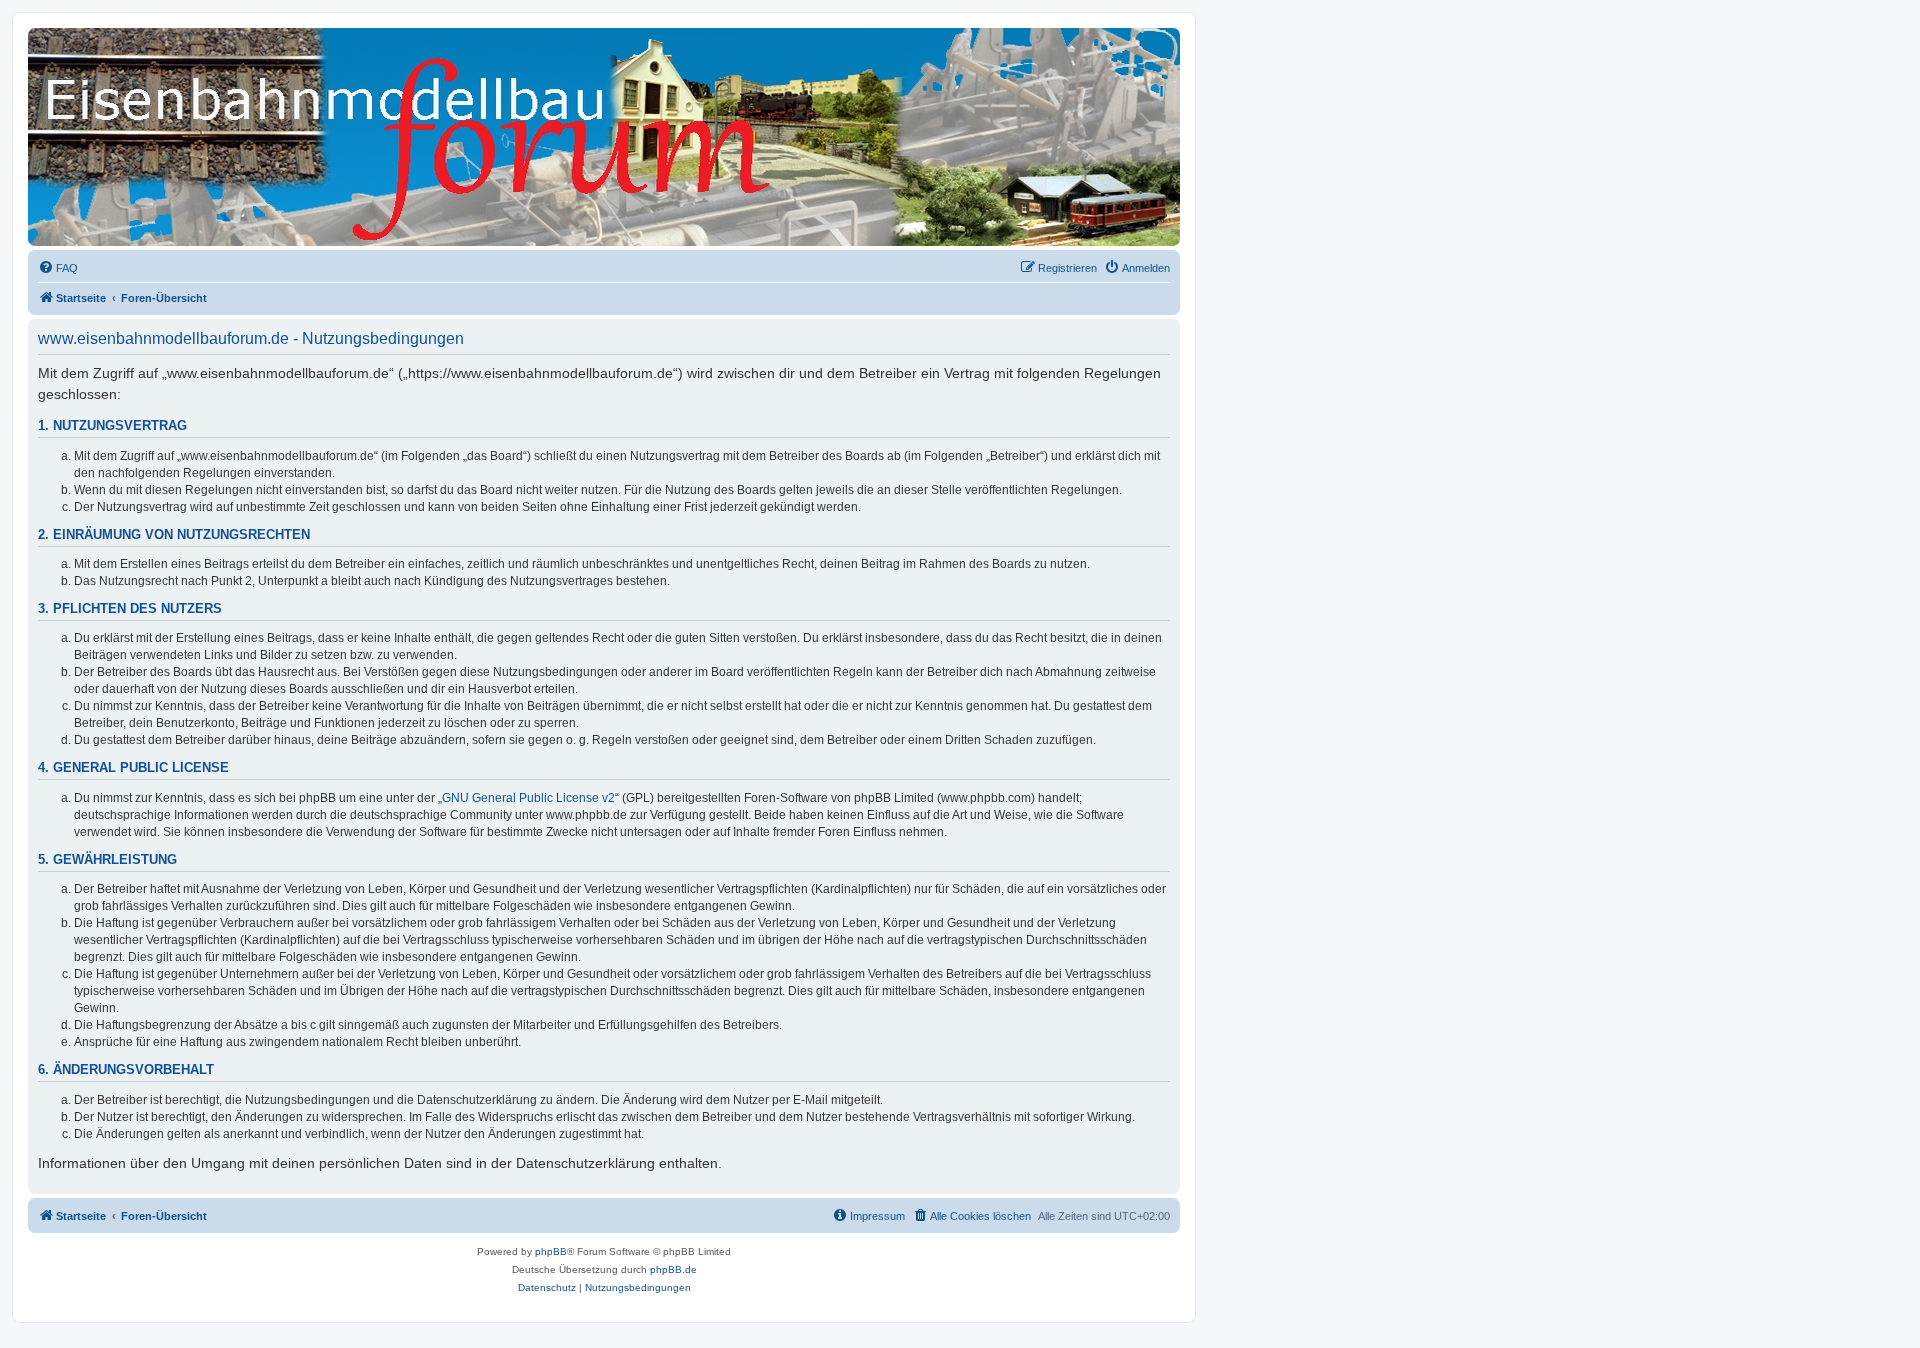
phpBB (551, 1251)
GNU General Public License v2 (528, 798)
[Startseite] (119, 65)
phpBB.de (673, 1269)
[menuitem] (58, 268)
